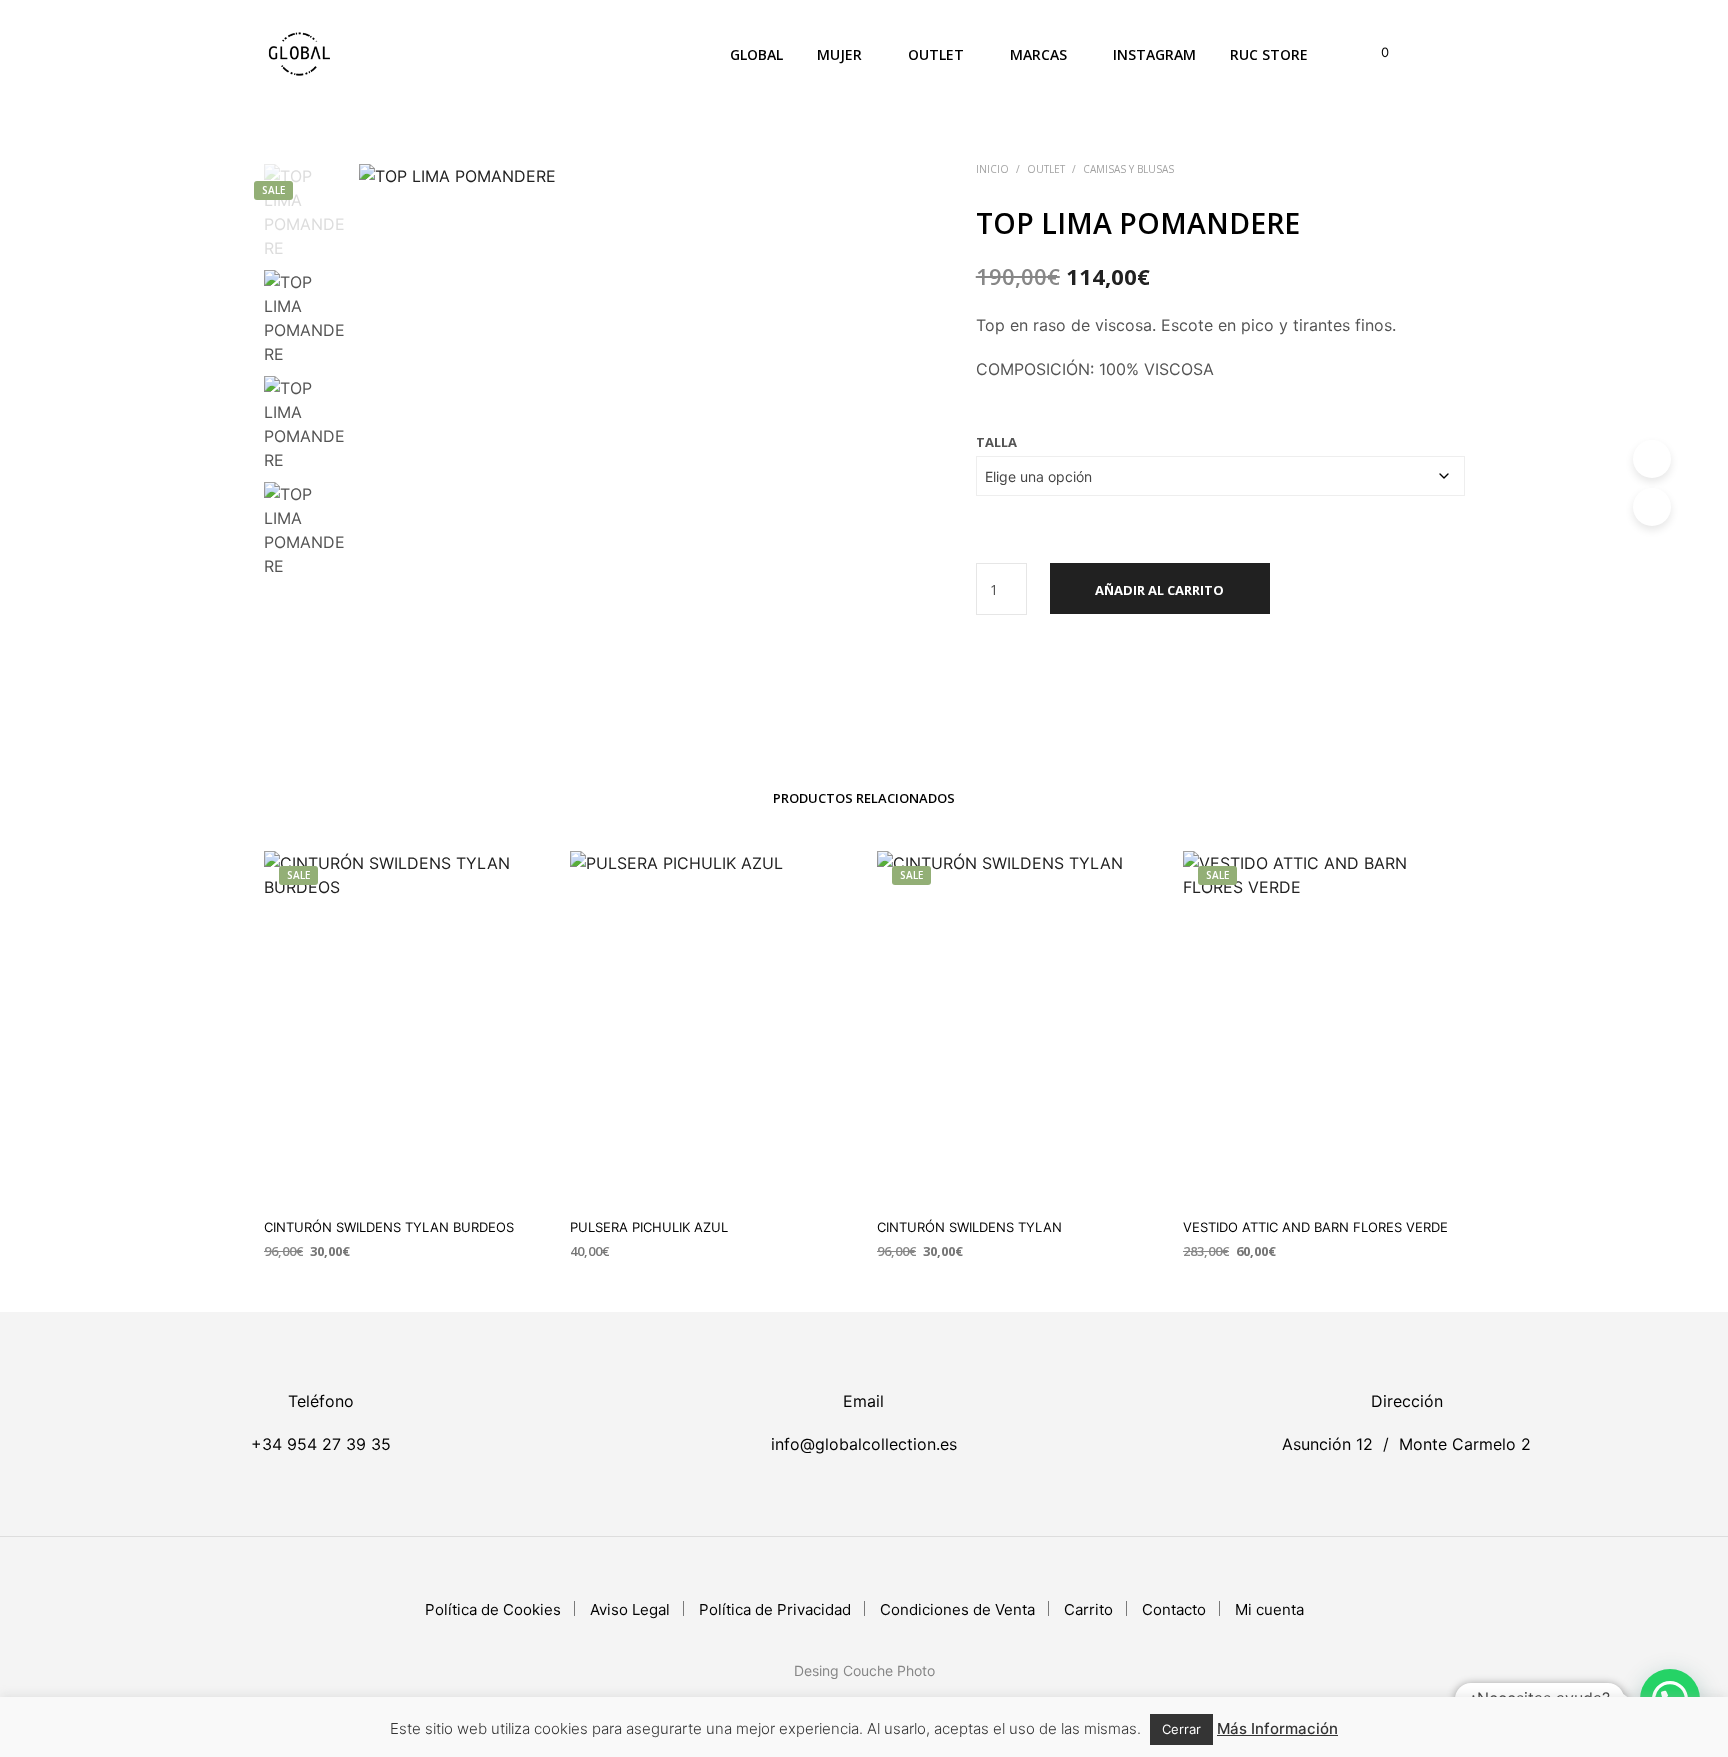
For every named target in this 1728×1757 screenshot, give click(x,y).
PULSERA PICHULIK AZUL (649, 1227)
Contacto (1174, 1609)
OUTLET (936, 54)
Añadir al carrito (1159, 590)
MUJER (839, 54)
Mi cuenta (1269, 1609)
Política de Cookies (493, 1609)
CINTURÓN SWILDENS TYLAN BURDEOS (389, 1227)
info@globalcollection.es (864, 1444)
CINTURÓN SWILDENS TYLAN (969, 1227)
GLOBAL (756, 54)
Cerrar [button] (1181, 1729)
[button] (1373, 53)
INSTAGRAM (1154, 54)
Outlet (1046, 169)
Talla (996, 442)
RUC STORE (1269, 54)
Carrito (1088, 1609)
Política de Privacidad (775, 1609)
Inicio (992, 169)
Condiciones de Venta (957, 1609)
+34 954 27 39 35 (321, 1444)
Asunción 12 (1327, 1444)
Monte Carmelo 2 (1465, 1444)
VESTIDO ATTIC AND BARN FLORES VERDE (1315, 1227)
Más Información (1277, 1728)
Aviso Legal (630, 1609)
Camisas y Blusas (1128, 169)
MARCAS (1038, 54)
